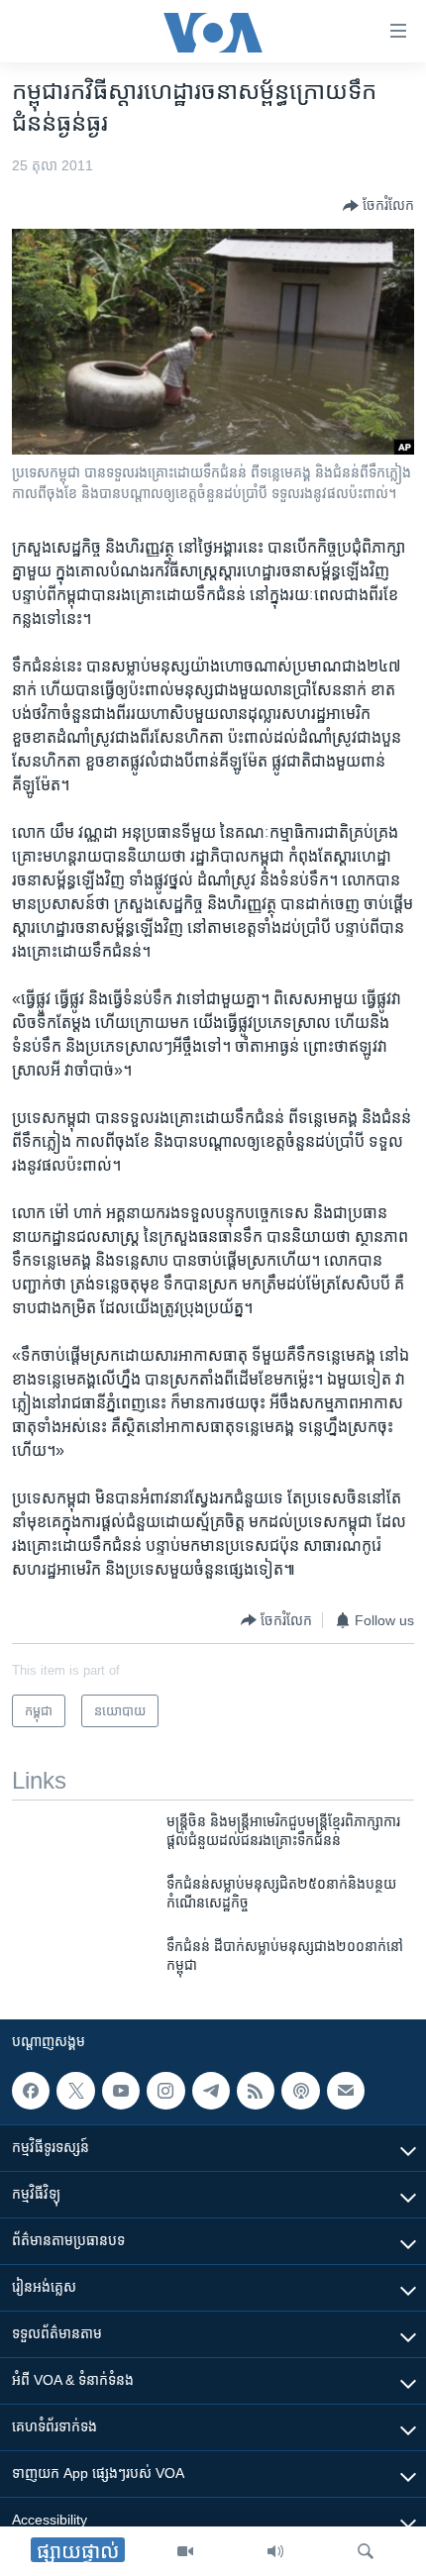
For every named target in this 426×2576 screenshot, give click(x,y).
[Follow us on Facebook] (31, 2091)
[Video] (185, 2551)
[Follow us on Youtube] (121, 2091)
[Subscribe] (346, 2091)
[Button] (378, 206)
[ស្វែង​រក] (366, 2551)
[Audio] (275, 2551)
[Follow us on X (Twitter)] (75, 2091)
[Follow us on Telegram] (211, 2091)
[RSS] (256, 2091)
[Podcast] (300, 2091)
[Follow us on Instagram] (165, 2091)
